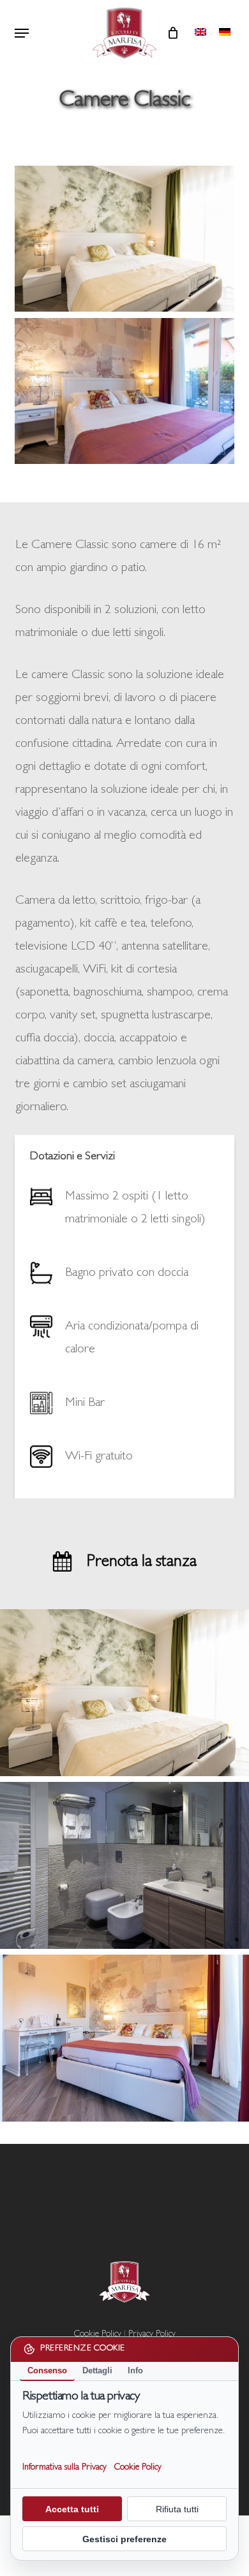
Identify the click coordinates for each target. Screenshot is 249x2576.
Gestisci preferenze (124, 2539)
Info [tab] (135, 2370)
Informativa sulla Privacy (64, 2468)
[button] (22, 33)
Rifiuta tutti (177, 2509)
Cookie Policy (138, 2468)
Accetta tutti (72, 2509)
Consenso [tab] (47, 2370)
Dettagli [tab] (97, 2370)
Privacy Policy (152, 2334)
